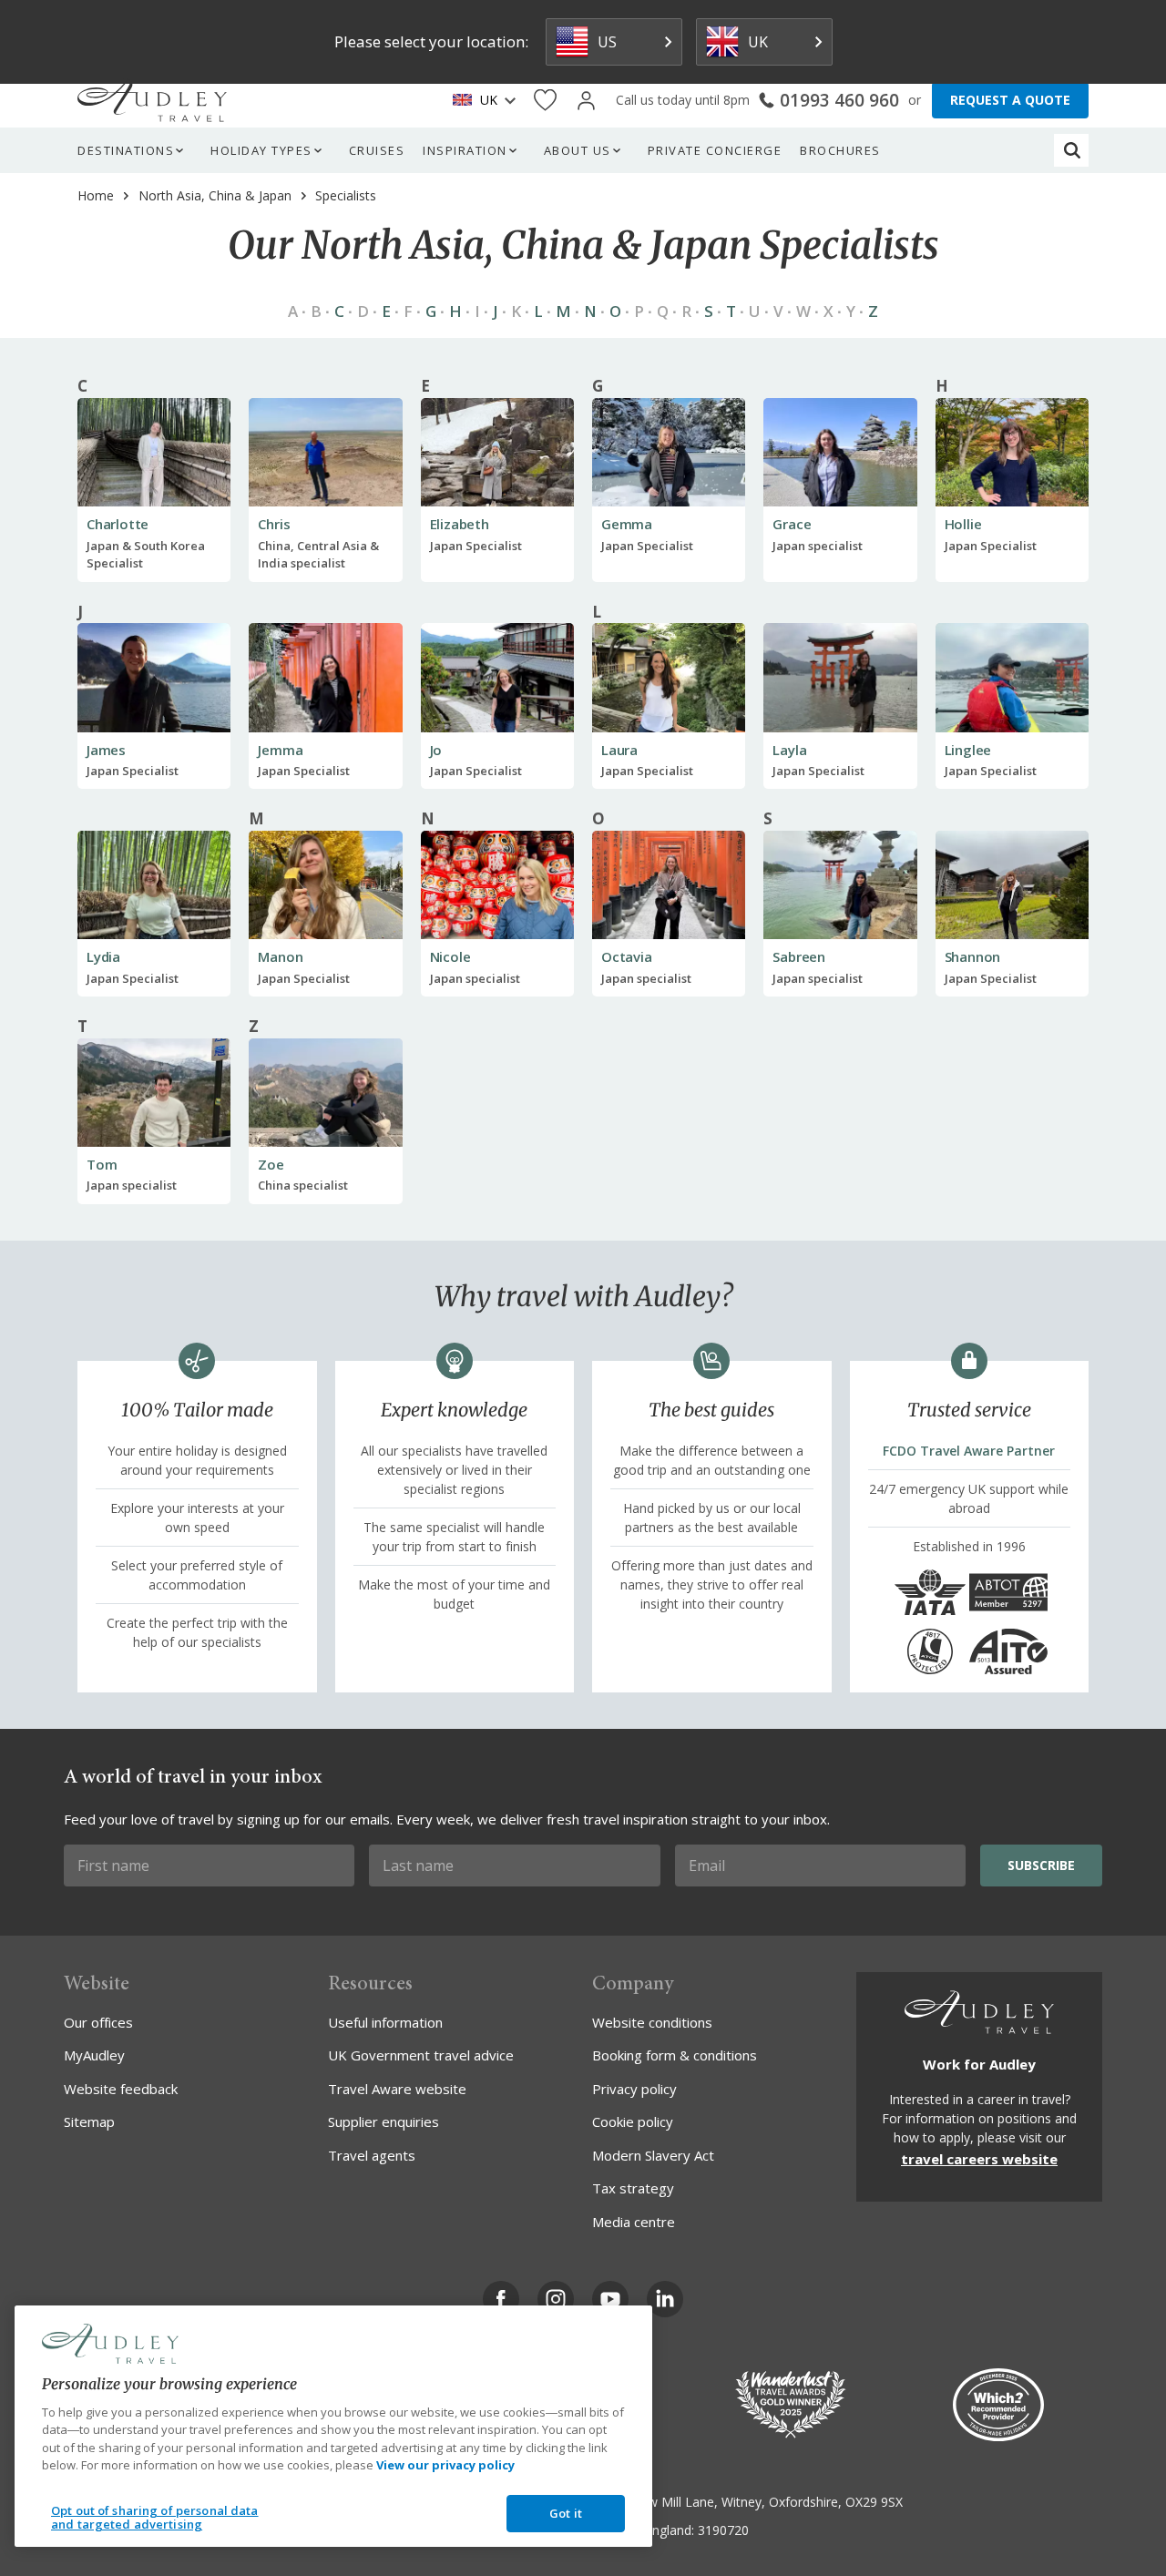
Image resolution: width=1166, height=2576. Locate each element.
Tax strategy (633, 2188)
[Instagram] (556, 2299)
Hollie (963, 524)
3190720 (723, 2530)
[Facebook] (501, 2299)
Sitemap (89, 2121)
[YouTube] (610, 2299)
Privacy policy (634, 2089)
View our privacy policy (445, 2465)
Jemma (280, 750)
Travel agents (372, 2155)
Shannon (973, 956)
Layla (789, 750)
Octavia (627, 956)
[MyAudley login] (586, 101)
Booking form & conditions (675, 2055)
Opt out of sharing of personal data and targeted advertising (155, 2518)
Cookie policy (633, 2121)
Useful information (385, 2022)
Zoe (271, 1164)
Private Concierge (715, 150)
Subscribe (1041, 1865)
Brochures (840, 150)
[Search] (1072, 150)
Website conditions (652, 2022)
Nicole (450, 956)
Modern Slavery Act (653, 2155)
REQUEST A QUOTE (1010, 100)
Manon (280, 956)
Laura (619, 750)
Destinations (126, 150)
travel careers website (979, 2159)
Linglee (968, 750)
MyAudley (94, 2055)
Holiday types (261, 150)
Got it (566, 2513)
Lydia (103, 956)
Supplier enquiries (384, 2121)
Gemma (627, 524)
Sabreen (799, 956)
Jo (436, 750)
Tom (102, 1164)
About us (578, 150)
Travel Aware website (397, 2089)
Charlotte (118, 524)
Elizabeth (460, 524)
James (106, 750)
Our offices (98, 2022)
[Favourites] (545, 101)
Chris (274, 524)
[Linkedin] (665, 2299)
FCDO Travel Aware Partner (969, 1451)
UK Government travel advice (421, 2055)
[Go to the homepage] (152, 100)
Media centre (634, 2222)
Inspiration (465, 150)
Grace (792, 524)
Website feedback (121, 2089)
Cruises (377, 150)
